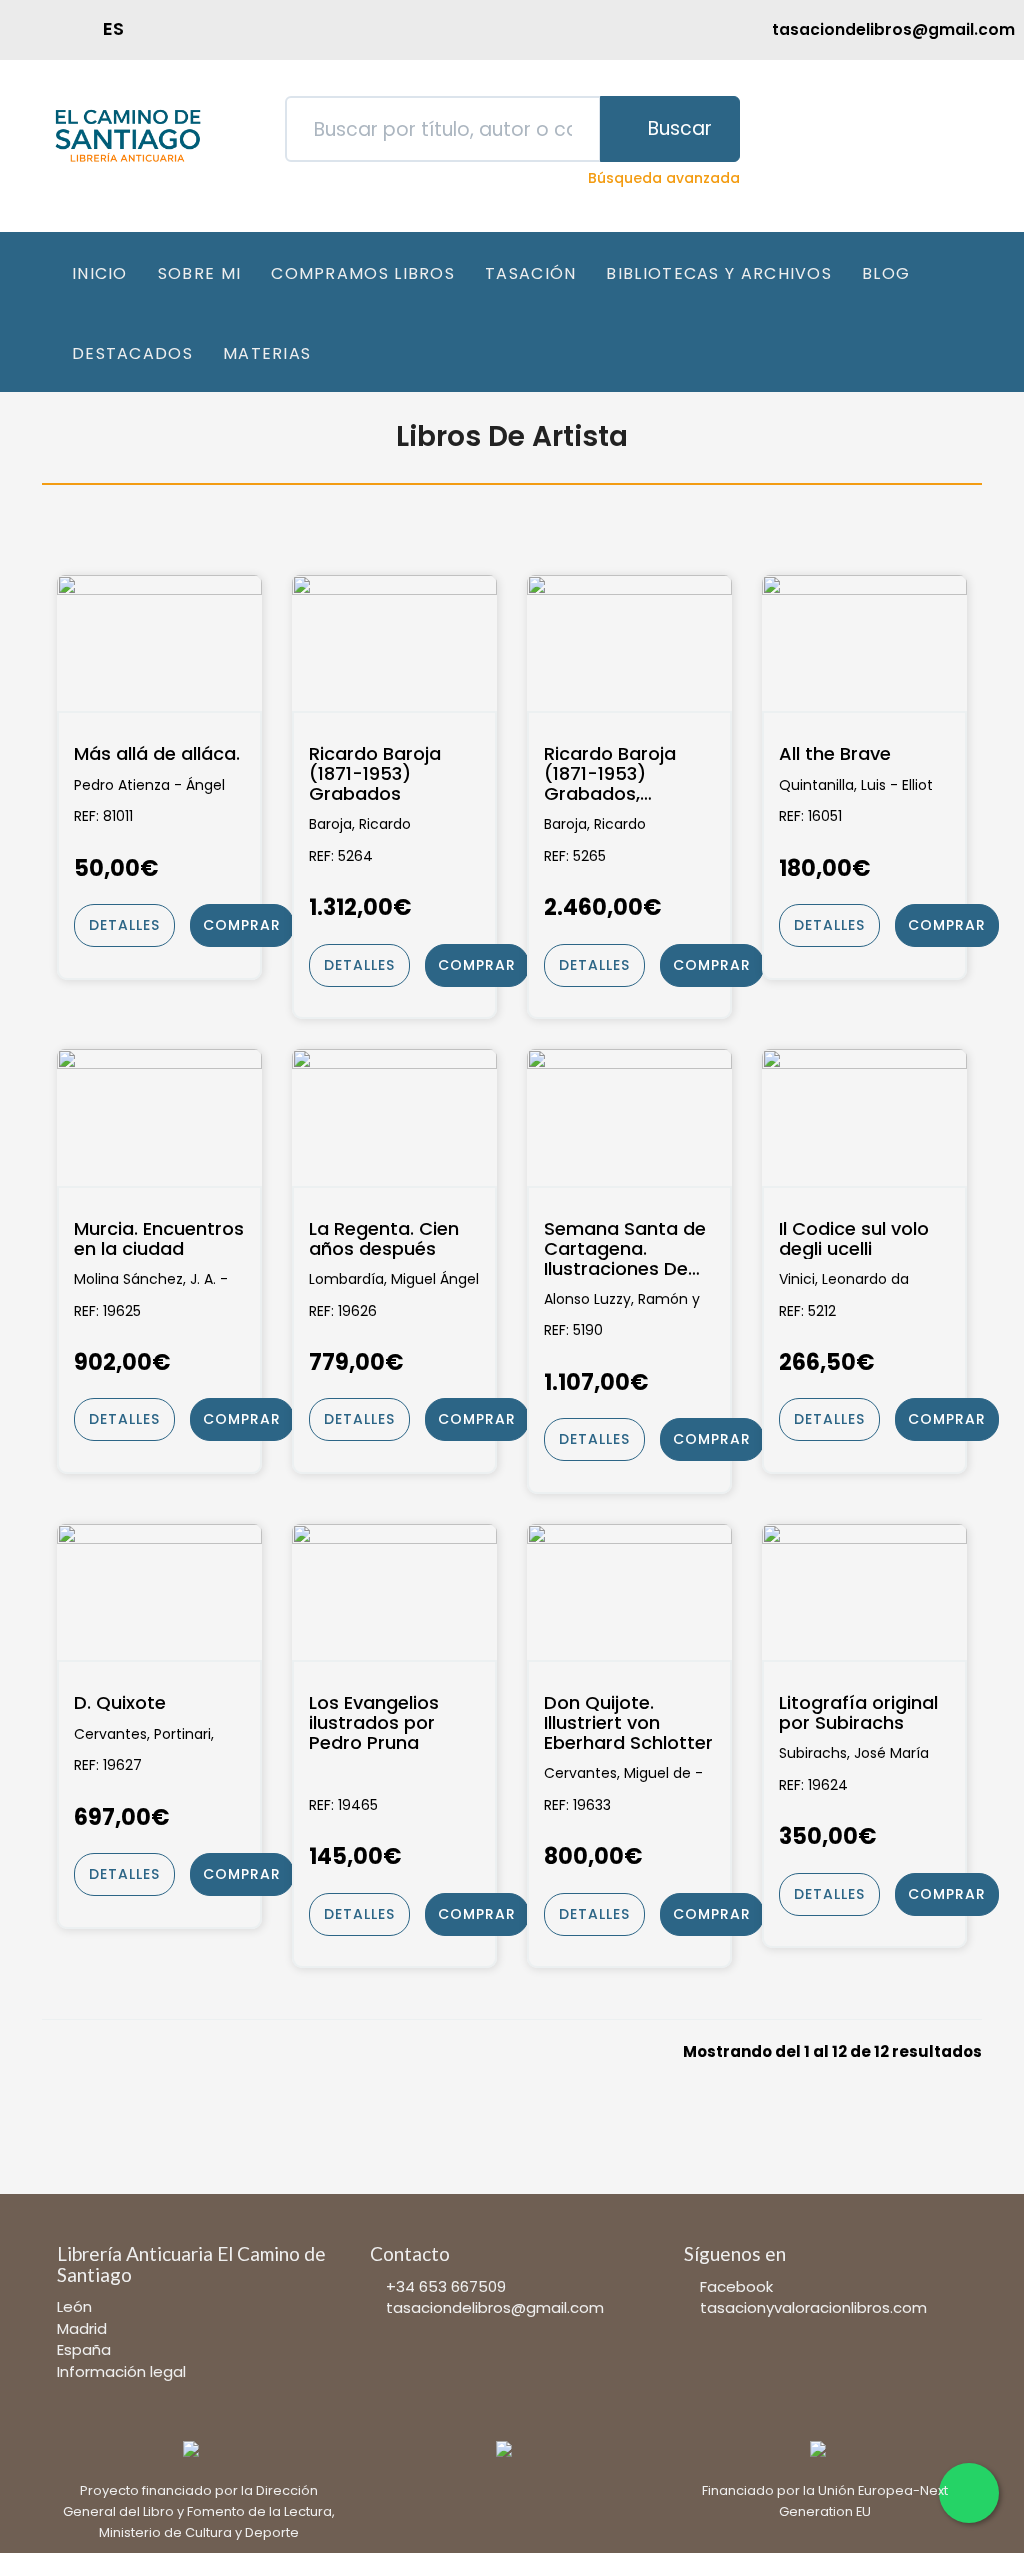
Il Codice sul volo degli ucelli (854, 1239)
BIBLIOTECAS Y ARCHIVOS (719, 273)
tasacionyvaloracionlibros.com (813, 2307)
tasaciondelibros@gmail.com (495, 2307)
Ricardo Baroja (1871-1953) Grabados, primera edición (614, 773)
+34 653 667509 (446, 2286)
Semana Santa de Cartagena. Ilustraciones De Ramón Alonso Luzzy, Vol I (625, 1248)
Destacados (132, 353)
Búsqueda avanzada (664, 178)
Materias (267, 353)
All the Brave (835, 754)
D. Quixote (120, 1703)
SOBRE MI (199, 273)
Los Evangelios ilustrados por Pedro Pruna (374, 1722)
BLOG (886, 273)
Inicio (100, 273)
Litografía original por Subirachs (858, 1713)
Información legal (121, 2371)
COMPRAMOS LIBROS (363, 273)
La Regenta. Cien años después (384, 1239)
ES (113, 28)
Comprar (242, 925)
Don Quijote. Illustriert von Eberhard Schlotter (628, 1722)
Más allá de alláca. (157, 754)
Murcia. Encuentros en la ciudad (159, 1239)
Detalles (124, 925)
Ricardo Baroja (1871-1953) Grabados (375, 773)
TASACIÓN (530, 273)
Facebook (736, 2286)
